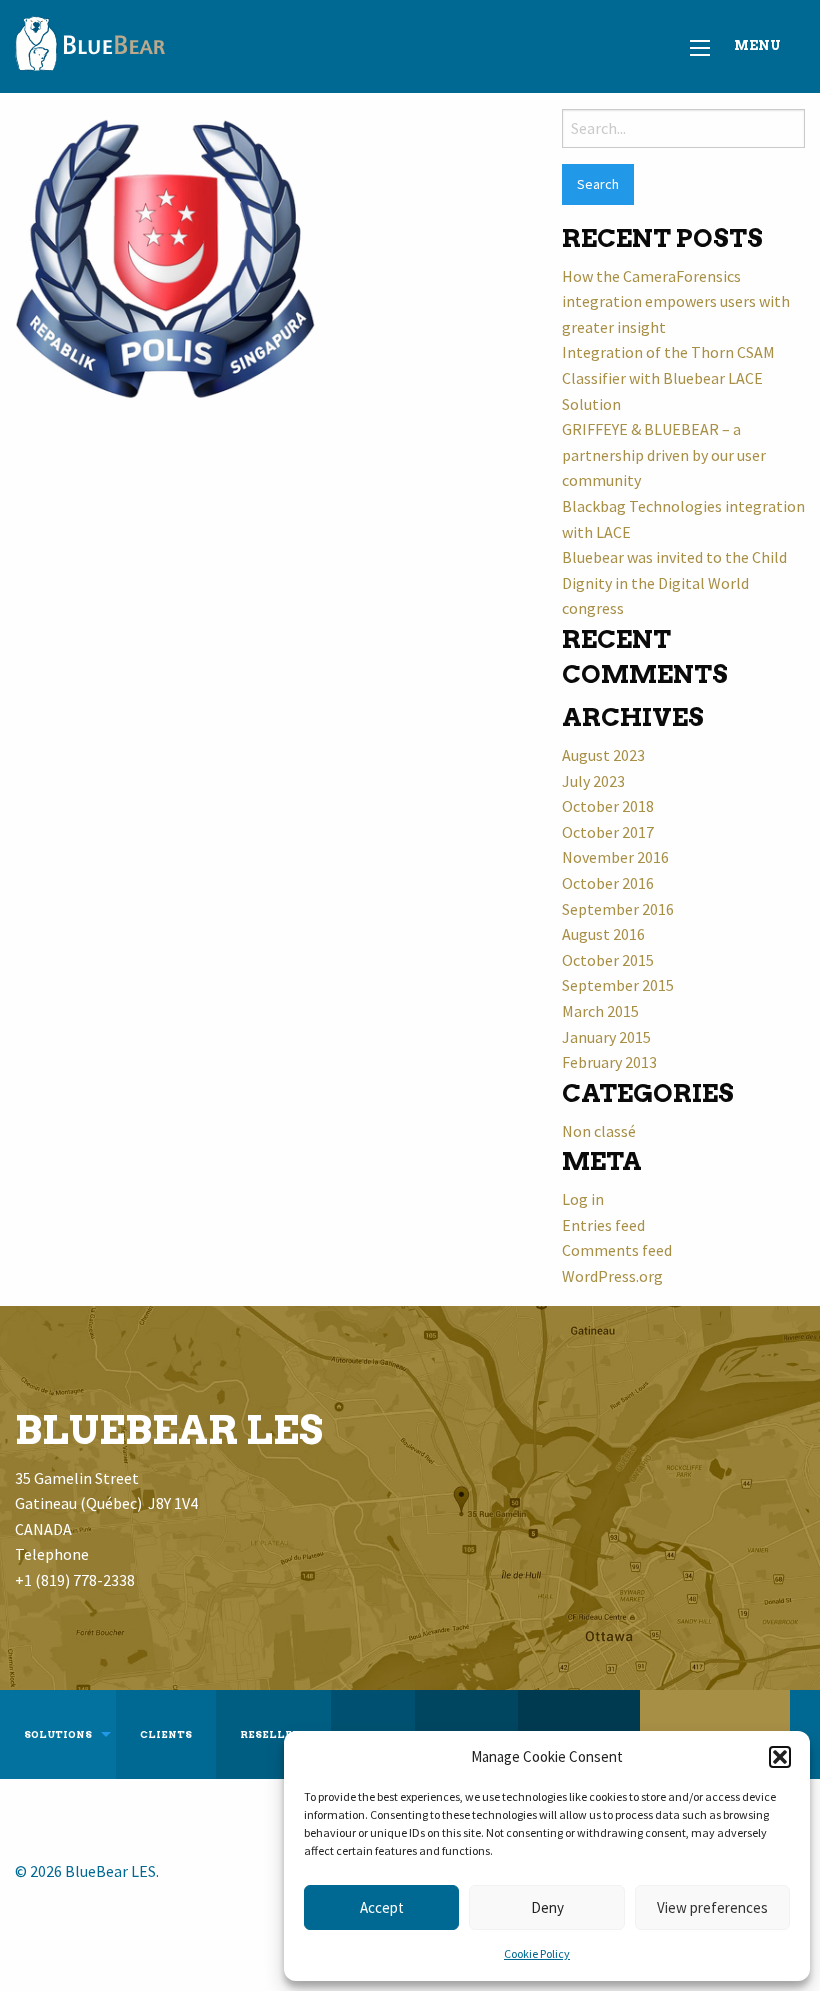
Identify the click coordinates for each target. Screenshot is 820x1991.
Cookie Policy (537, 1953)
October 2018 (608, 806)
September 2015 (618, 985)
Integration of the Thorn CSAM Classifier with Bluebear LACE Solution (668, 377)
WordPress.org (612, 1276)
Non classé (599, 1131)
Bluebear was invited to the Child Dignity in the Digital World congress (674, 582)
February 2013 (609, 1062)
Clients (166, 1734)
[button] (780, 1757)
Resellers (273, 1734)
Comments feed (617, 1250)
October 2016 (608, 883)
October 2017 (608, 832)
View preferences (712, 1907)
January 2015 (606, 1037)
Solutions (58, 1734)
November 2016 (615, 857)
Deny (547, 1907)
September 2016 (618, 909)
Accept (382, 1907)
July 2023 (593, 781)
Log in (583, 1199)
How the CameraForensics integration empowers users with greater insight (676, 301)
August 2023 (603, 755)
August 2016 (603, 934)
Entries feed (603, 1225)
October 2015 (608, 960)
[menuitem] (58, 1735)
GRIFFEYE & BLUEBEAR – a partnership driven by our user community (664, 454)
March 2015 (600, 1011)
